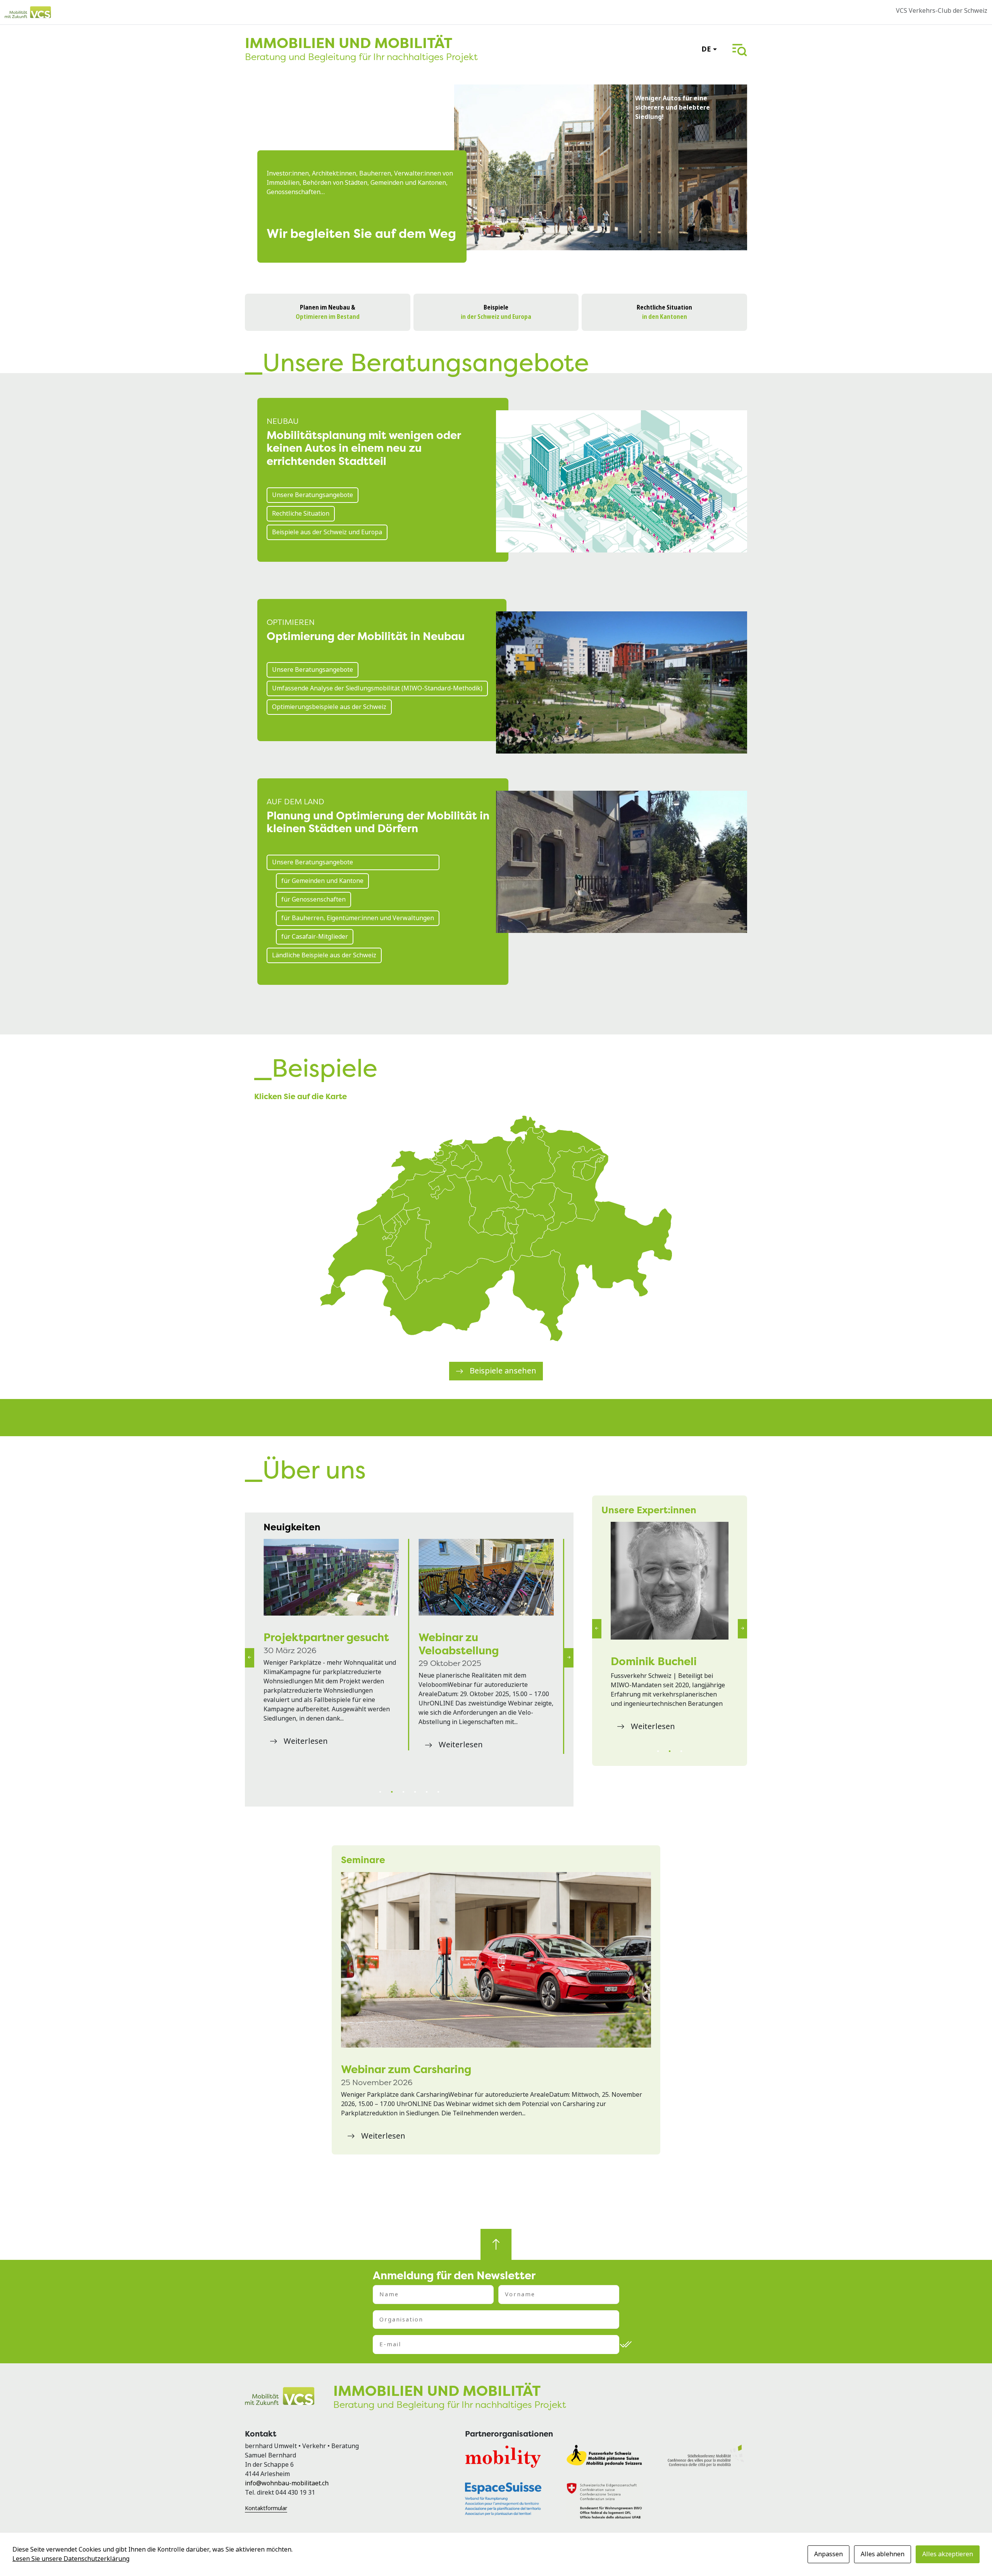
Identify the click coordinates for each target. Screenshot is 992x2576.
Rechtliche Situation (301, 514)
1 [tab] (380, 1792)
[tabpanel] (332, 1658)
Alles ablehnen (883, 2554)
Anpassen (828, 2554)
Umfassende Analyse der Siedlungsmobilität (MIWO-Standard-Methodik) (377, 688)
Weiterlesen (306, 1767)
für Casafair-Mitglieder (315, 937)
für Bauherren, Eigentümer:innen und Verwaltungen (358, 918)
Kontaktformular (266, 2508)
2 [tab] (392, 1792)
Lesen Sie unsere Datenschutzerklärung (71, 2559)
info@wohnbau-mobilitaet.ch (287, 2483)
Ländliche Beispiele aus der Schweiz (324, 955)
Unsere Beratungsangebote (313, 495)
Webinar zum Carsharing (406, 2069)
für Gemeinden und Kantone (322, 881)
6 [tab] (438, 1792)
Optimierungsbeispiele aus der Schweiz (329, 707)
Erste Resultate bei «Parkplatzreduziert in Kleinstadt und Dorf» (325, 1650)
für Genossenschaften (313, 899)
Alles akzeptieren (948, 2554)
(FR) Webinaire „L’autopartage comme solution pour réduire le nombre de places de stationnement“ (480, 1577)
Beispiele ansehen (503, 1371)
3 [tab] (403, 1792)
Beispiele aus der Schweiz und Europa (327, 532)
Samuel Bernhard (656, 1661)
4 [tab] (415, 1792)
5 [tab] (427, 1792)
